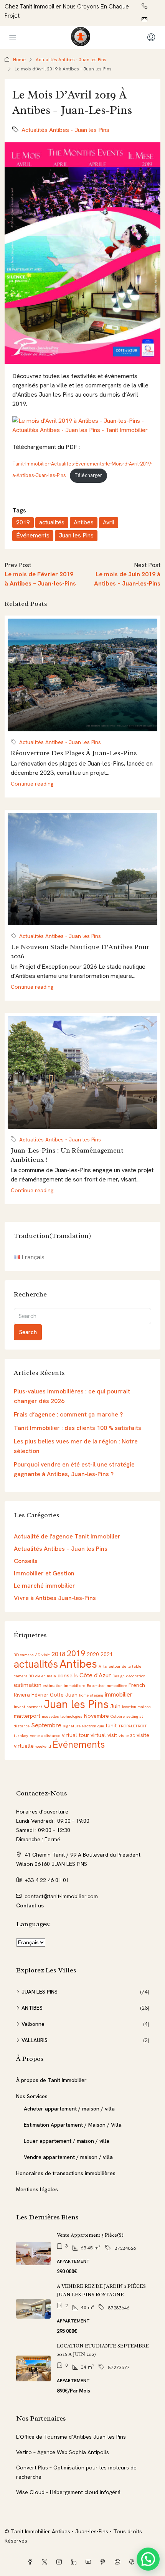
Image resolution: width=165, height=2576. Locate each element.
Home (19, 60)
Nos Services (32, 2096)
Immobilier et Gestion (44, 1573)
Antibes (84, 522)
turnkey (21, 1735)
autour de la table (125, 1666)
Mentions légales (37, 2189)
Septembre (46, 1725)
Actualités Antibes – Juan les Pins (61, 1549)
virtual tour (75, 1735)
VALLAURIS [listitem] (35, 2040)
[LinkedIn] (75, 2562)
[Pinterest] (104, 2562)
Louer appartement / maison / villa (67, 2141)
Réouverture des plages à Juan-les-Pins (74, 753)
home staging (91, 1695)
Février (40, 1695)
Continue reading (32, 784)
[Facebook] (31, 2562)
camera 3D (24, 1676)
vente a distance (45, 1735)
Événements (33, 535)
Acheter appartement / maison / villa (69, 2109)
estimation (28, 1685)
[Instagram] (61, 2562)
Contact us (30, 1905)
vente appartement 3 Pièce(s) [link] (90, 2235)
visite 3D (127, 1735)
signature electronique (83, 1726)
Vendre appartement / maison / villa (68, 2157)
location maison (136, 1707)
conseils (68, 1675)
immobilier (119, 1694)
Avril (109, 522)
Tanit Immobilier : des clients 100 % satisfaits (78, 1428)
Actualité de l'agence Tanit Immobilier (67, 1536)
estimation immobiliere (64, 1685)
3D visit (43, 1655)
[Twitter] (46, 2562)
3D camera (24, 1655)
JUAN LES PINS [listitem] (40, 1992)
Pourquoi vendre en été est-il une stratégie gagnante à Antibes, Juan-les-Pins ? (74, 1469)
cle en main (46, 1676)
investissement (28, 1707)
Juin (115, 1706)
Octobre (118, 1716)
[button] (148, 2559)
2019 (23, 522)
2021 (107, 1654)
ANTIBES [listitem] (32, 2008)
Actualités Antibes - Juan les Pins (71, 60)
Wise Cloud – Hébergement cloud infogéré (68, 2492)
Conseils (26, 1561)
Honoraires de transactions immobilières (66, 2173)
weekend (43, 1746)
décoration (136, 1676)
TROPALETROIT (133, 1726)
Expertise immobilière (107, 1685)
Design (119, 1676)
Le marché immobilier (45, 1586)
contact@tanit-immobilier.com (61, 1896)
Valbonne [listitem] (33, 2024)
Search (28, 1332)
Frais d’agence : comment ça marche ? (68, 1414)
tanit (111, 1725)
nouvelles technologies (62, 1716)
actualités (52, 522)
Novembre (97, 1716)
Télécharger (88, 475)
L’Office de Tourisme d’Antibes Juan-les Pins (71, 2437)
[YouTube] (90, 2562)
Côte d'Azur (95, 1675)
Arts (103, 1666)
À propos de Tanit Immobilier (51, 2080)
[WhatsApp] (119, 2562)
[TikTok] (134, 2562)
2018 (58, 1654)
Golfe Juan (64, 1695)
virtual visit (104, 1735)
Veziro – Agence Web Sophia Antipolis (63, 2452)
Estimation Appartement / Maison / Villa (73, 2125)
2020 (93, 1654)
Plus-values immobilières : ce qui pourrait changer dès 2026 (72, 1396)
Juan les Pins (76, 535)
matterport (27, 1716)
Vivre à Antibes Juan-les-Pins (55, 1598)
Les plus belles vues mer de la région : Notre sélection (76, 1446)
